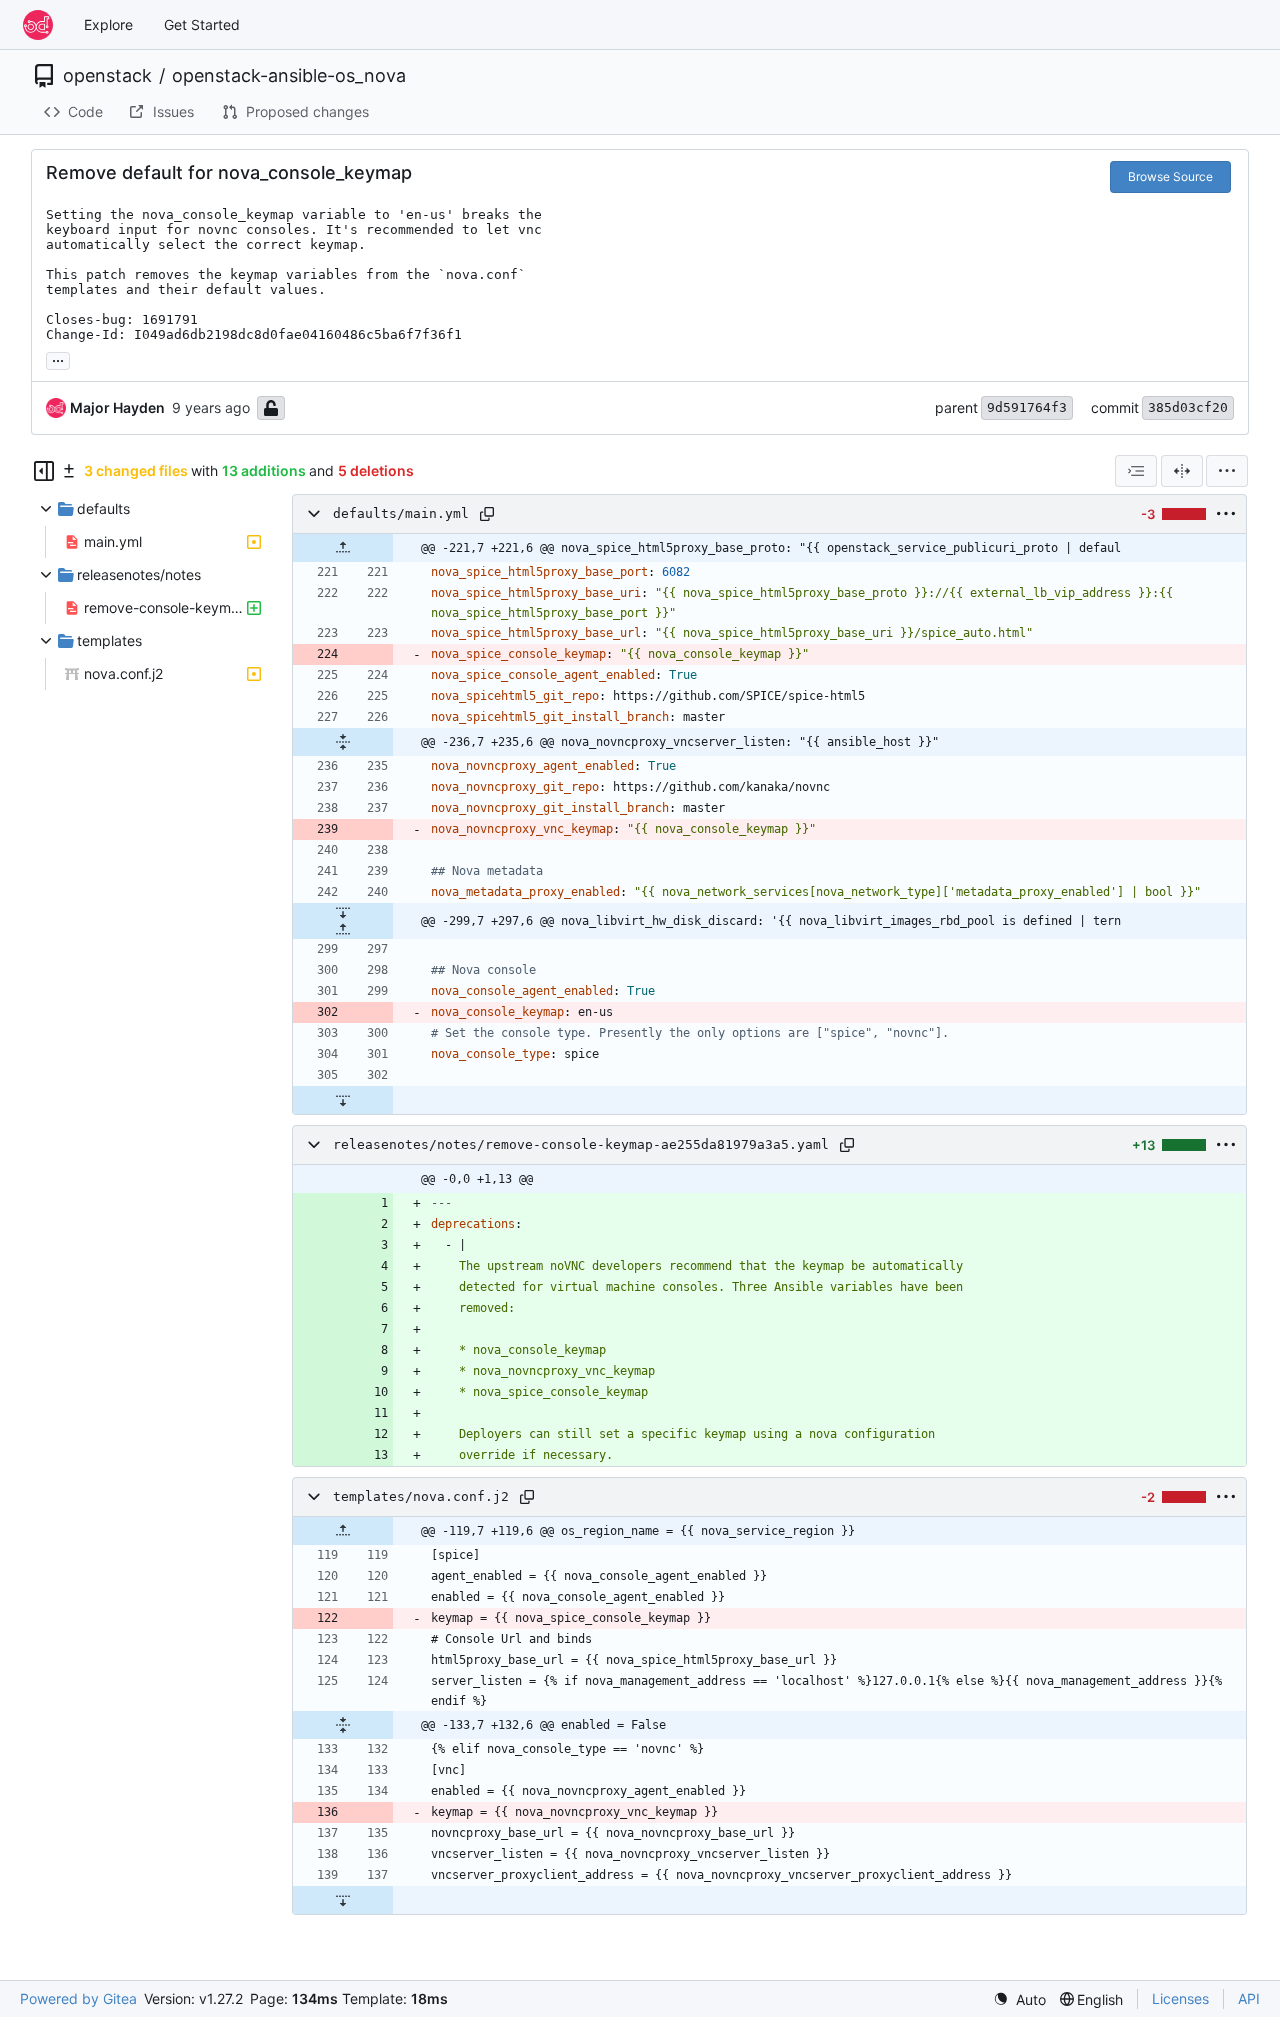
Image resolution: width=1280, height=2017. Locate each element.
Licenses (1180, 1998)
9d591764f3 (1027, 407)
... (58, 358)
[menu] (1227, 471)
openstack (107, 76)
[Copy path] (487, 514)
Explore (108, 24)
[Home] (38, 25)
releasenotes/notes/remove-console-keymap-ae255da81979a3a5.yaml (581, 1144)
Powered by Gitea (78, 1998)
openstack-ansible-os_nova (289, 76)
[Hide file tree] (44, 471)
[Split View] (1182, 471)
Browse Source (1170, 176)
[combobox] (1136, 471)
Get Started (202, 24)
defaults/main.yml (401, 513)
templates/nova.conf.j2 (421, 1496)
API (1249, 1998)
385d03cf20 (1188, 407)
